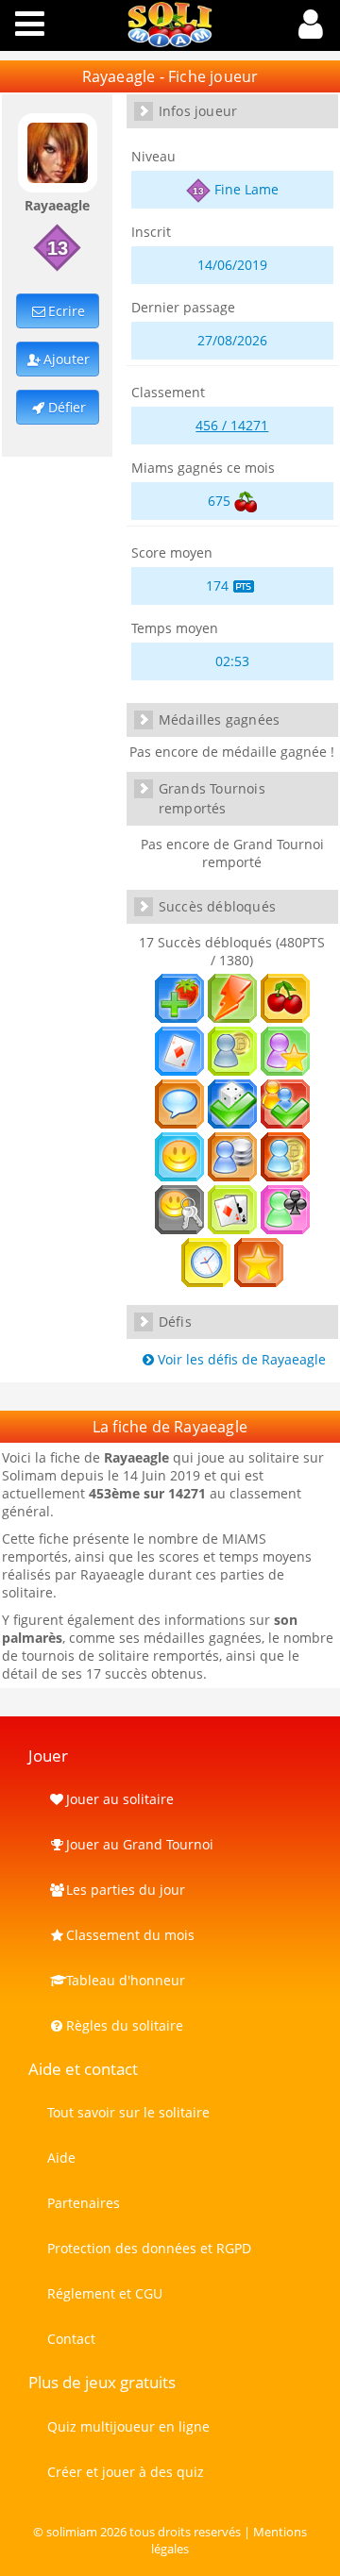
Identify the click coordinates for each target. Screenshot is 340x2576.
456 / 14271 (232, 425)
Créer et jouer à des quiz (126, 2472)
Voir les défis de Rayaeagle (242, 1359)
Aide (61, 2158)
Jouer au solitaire (120, 1799)
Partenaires (84, 2203)
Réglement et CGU (105, 2293)
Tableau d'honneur (126, 1980)
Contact (71, 2339)
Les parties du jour (126, 1890)
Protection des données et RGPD (149, 2248)
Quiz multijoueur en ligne (128, 2426)
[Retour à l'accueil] (170, 42)
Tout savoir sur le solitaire (128, 2112)
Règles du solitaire (125, 2025)
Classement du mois (130, 1935)
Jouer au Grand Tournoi (140, 1844)
